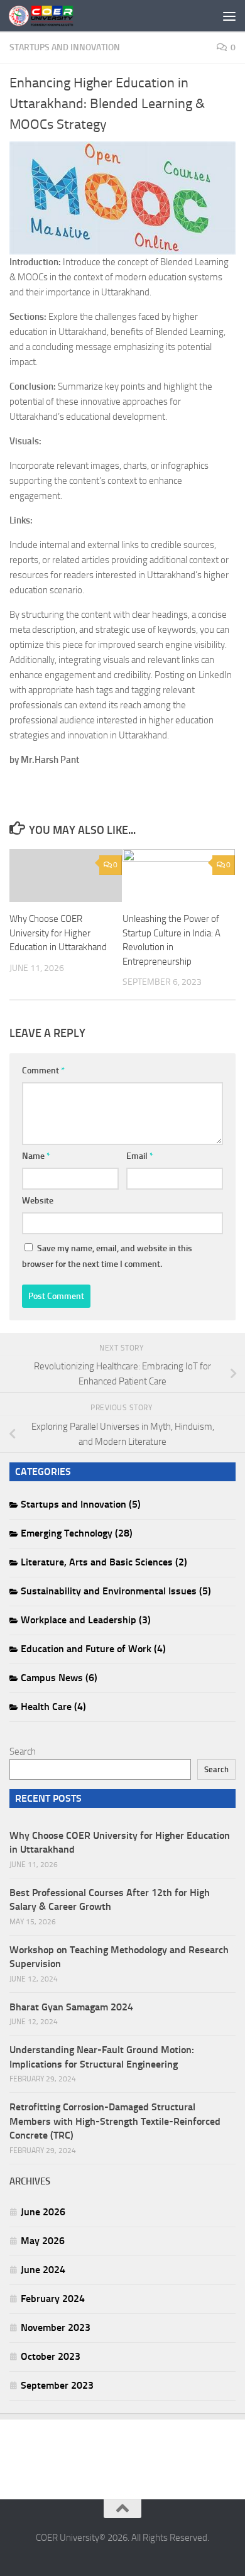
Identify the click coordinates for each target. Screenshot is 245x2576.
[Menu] (229, 16)
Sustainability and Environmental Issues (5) (116, 1591)
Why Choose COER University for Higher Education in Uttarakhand (58, 933)
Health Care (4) (53, 1707)
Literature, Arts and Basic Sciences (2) (104, 1562)
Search (23, 1751)
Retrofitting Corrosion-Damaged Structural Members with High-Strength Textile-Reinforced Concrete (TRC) (115, 2121)
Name (36, 1156)
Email (140, 1156)
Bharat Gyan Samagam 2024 (71, 2007)
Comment (43, 1071)
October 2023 (51, 2356)
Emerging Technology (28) (77, 1533)
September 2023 (57, 2385)
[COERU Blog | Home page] (52, 16)
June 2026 (43, 2212)
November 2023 (56, 2327)
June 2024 (43, 2270)
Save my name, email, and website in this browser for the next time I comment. (107, 1256)
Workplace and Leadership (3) (86, 1620)
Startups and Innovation (65, 47)
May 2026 (43, 2241)
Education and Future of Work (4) (93, 1649)
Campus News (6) (59, 1678)
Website (38, 1201)
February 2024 (53, 2299)
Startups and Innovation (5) (81, 1504)
